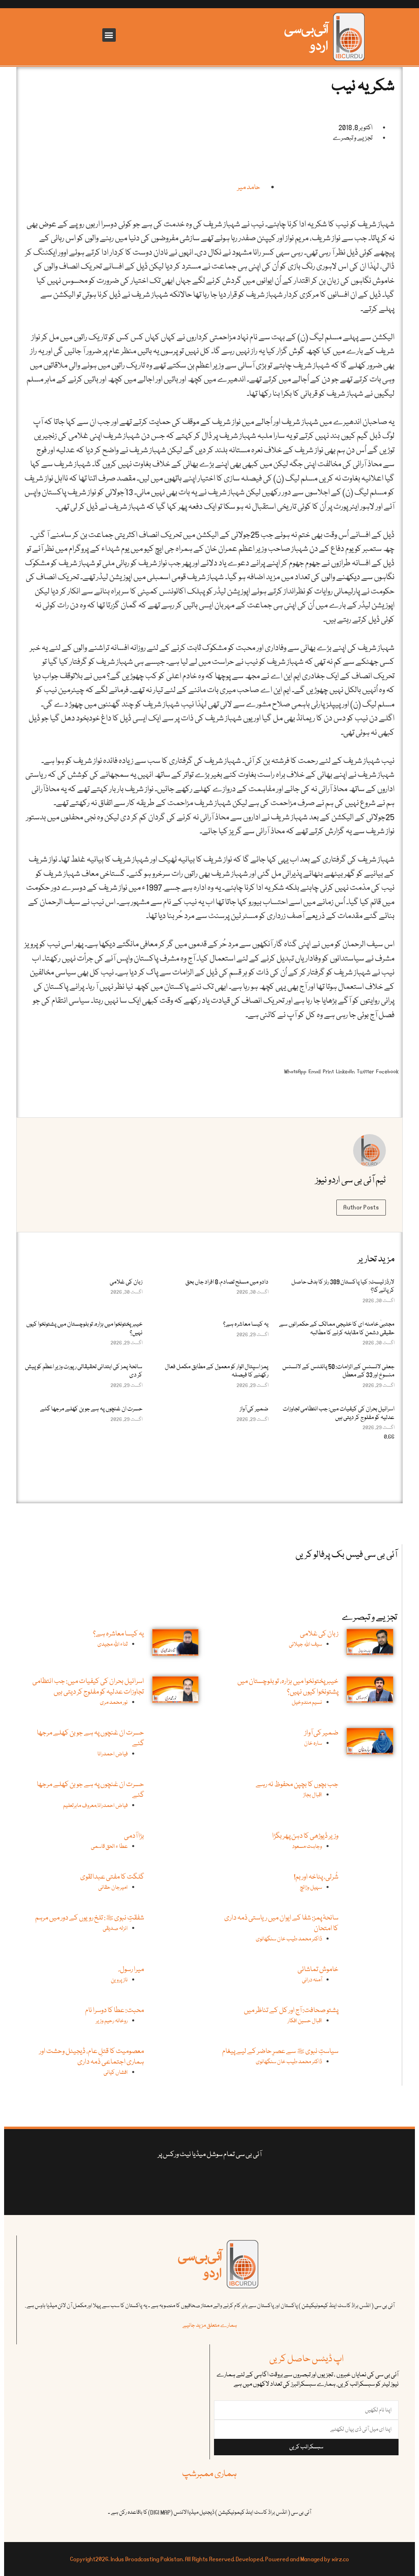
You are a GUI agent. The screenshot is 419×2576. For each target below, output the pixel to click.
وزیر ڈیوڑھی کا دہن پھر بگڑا (305, 1836)
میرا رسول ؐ (132, 1970)
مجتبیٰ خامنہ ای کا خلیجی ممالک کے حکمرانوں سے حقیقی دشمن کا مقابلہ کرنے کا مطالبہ (337, 1329)
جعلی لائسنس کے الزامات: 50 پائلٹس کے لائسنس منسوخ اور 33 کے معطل (338, 1371)
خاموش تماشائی (318, 1970)
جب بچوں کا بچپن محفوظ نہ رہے (297, 1785)
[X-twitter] (247, 2181)
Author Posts (361, 1207)
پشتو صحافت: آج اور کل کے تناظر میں (291, 2011)
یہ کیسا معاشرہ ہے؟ (246, 1324)
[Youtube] (215, 2181)
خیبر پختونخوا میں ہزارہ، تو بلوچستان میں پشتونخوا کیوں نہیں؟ (84, 1329)
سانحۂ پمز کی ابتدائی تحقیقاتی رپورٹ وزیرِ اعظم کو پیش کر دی (84, 1371)
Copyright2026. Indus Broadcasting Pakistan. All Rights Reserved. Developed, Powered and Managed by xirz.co (209, 2559)
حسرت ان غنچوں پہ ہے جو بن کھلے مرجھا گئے (91, 1409)
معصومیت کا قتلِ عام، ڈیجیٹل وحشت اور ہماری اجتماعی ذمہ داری (92, 2057)
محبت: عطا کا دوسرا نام (115, 2011)
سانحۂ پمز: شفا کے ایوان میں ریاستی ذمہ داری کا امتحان (281, 1923)
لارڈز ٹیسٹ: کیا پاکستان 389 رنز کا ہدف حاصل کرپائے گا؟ (343, 1286)
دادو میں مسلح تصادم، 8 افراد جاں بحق (227, 1282)
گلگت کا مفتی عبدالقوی (112, 1877)
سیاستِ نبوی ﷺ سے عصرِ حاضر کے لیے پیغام (280, 2052)
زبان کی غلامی (126, 1282)
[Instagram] (140, 2181)
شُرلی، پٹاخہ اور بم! (316, 1877)
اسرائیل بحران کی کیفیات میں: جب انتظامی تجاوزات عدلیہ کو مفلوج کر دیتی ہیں (339, 1413)
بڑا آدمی (134, 1836)
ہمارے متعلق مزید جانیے (210, 2326)
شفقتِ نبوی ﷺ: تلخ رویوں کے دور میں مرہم (90, 1918)
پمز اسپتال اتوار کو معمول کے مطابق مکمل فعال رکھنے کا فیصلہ (217, 1371)
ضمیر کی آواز (254, 1409)
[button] (109, 35)
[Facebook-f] (279, 2181)
